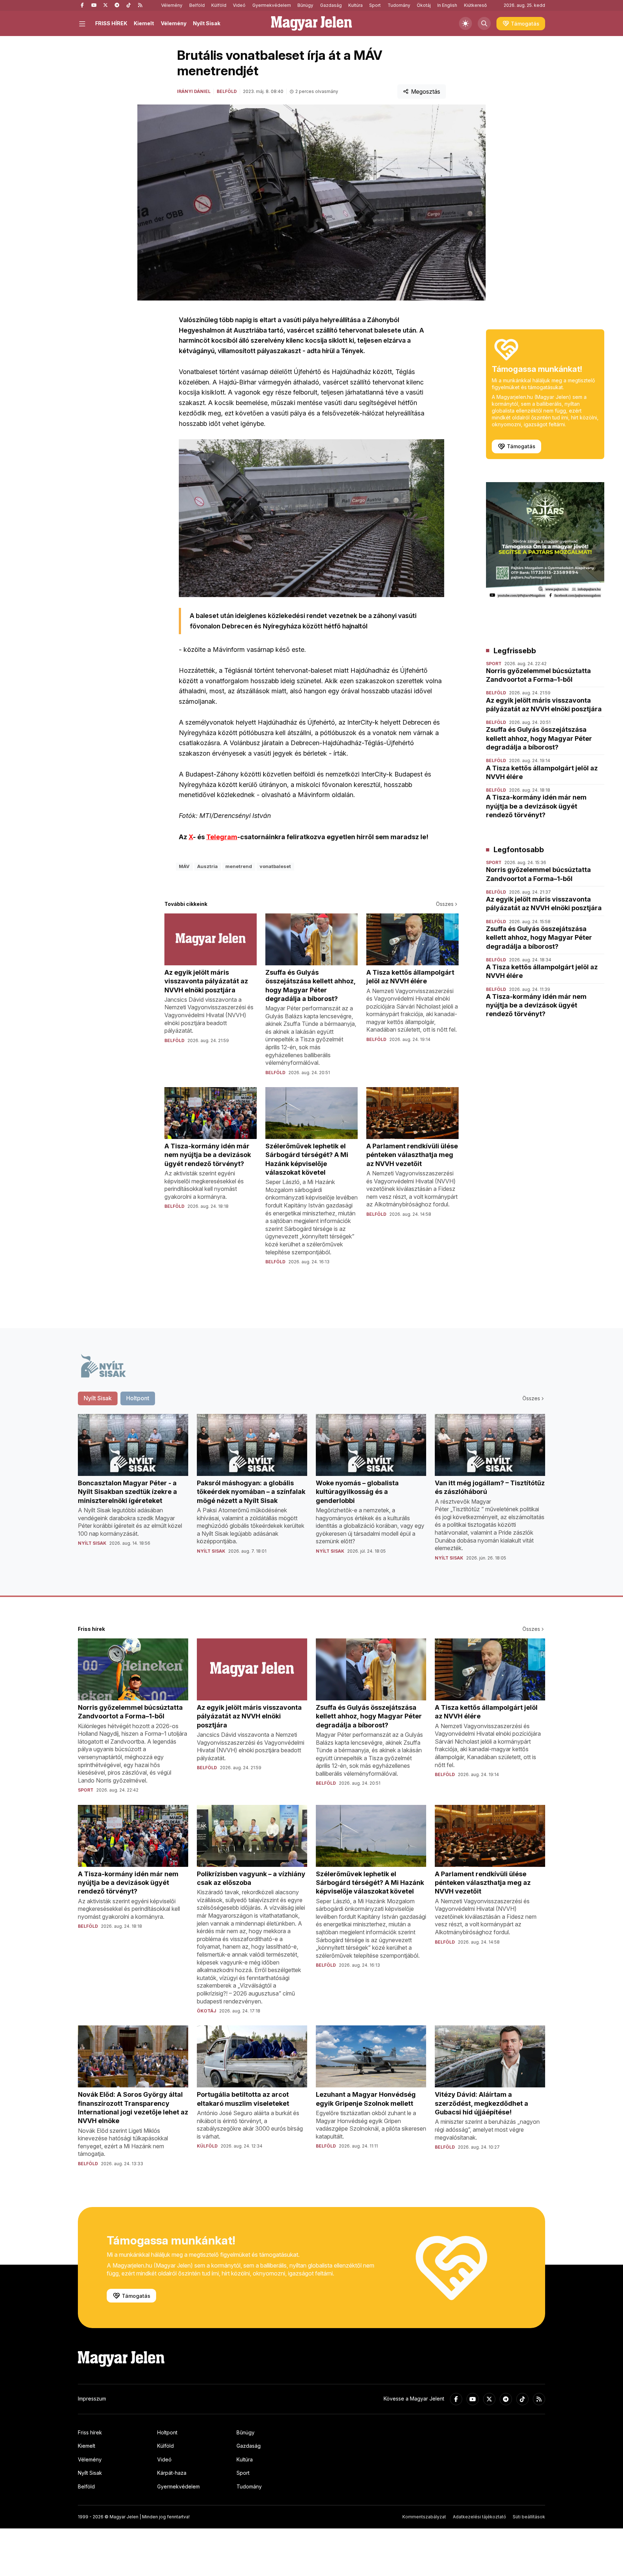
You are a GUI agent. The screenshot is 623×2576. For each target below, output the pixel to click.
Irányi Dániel (194, 91)
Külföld (219, 5)
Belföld (197, 5)
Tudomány (399, 5)
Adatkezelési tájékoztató (480, 2517)
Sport (375, 5)
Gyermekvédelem (272, 5)
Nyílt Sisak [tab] (98, 1398)
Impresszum (92, 2399)
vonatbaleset (275, 866)
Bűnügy (305, 5)
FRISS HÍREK (111, 23)
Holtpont (167, 2432)
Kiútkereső (475, 5)
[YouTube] (94, 5)
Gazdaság (331, 5)
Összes (445, 904)
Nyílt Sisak (207, 23)
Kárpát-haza (172, 2473)
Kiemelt (144, 23)
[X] (105, 5)
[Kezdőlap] (311, 23)
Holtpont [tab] (138, 1398)
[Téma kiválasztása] (465, 23)
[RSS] (140, 5)
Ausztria (207, 866)
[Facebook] (82, 5)
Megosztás (426, 92)
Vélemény (172, 5)
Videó (239, 5)
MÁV (184, 866)
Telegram (222, 837)
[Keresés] (484, 23)
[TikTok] (128, 5)
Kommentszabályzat (424, 2517)
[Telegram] (117, 5)
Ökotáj (424, 5)
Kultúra (355, 5)
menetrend (239, 866)
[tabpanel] (311, 1493)
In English (447, 5)
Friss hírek (90, 2432)
